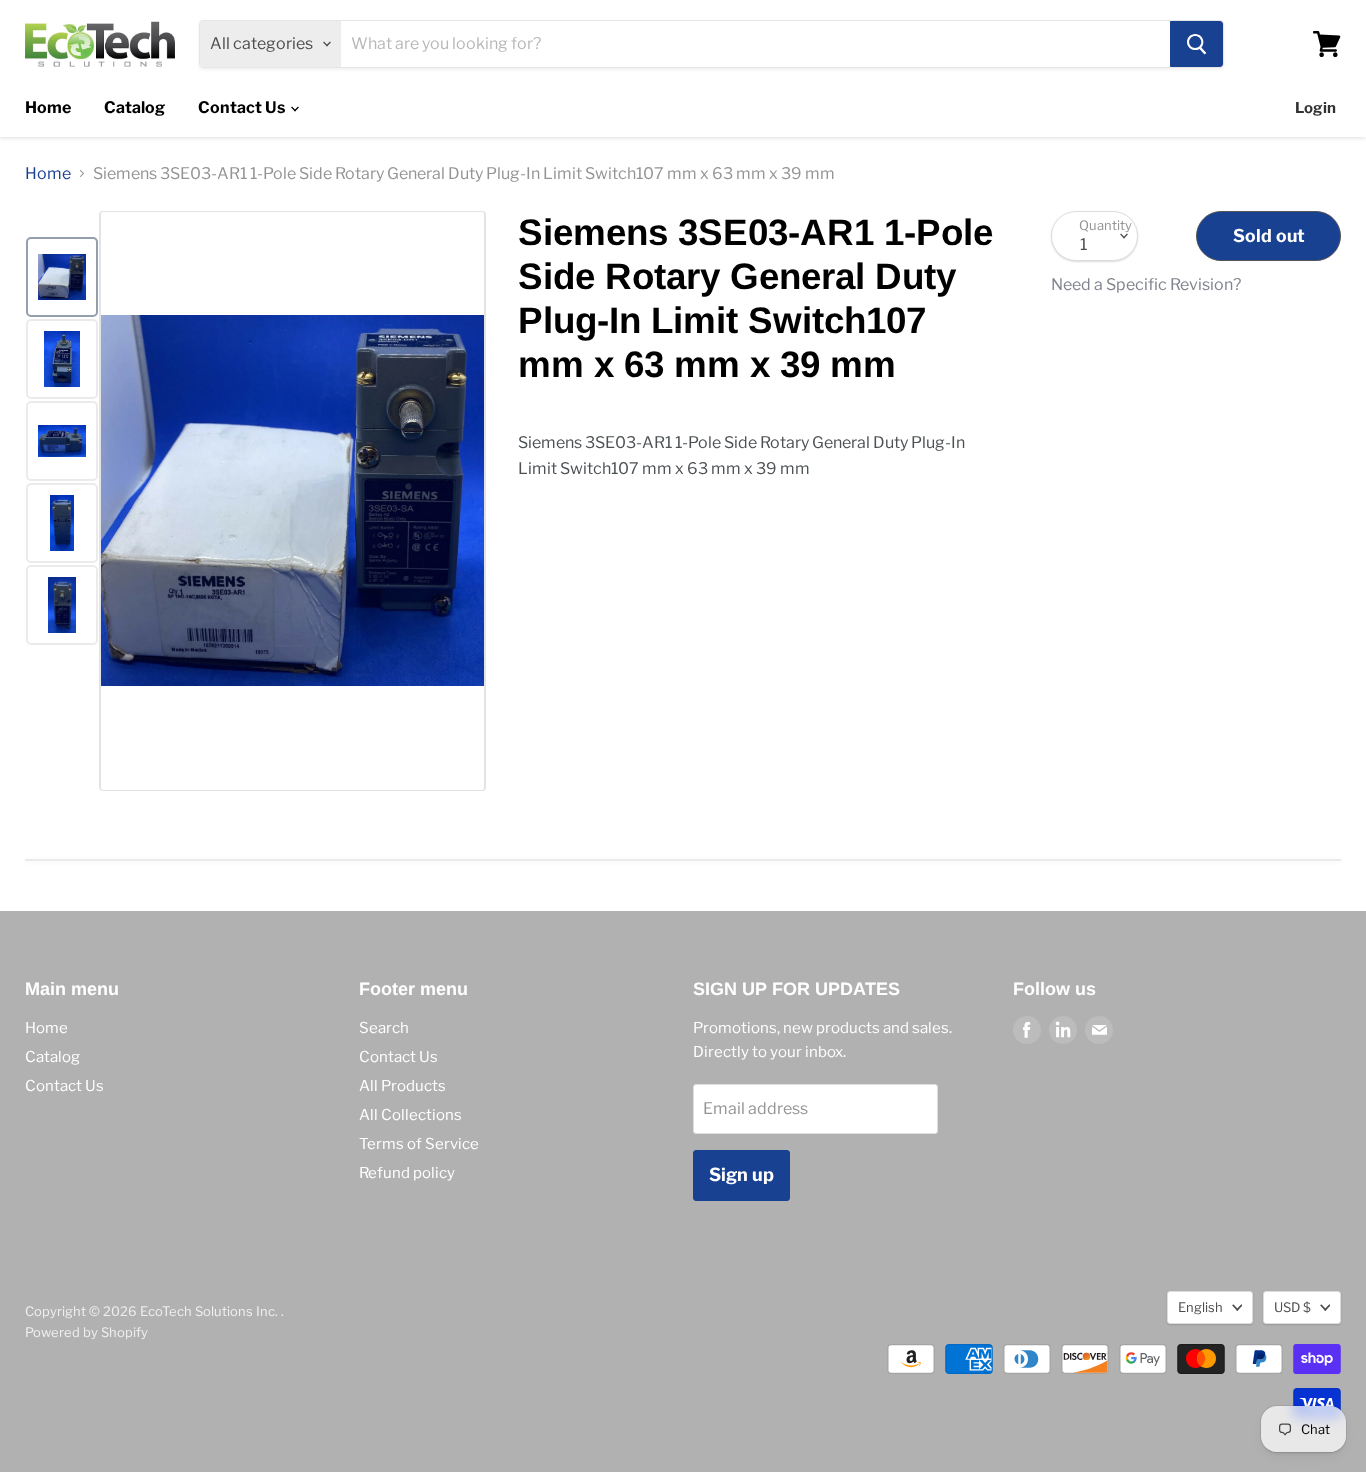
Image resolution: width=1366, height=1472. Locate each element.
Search (384, 1028)
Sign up (741, 1174)
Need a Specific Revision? (1146, 285)
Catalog (134, 107)
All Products (402, 1086)
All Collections (410, 1115)
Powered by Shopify (86, 1332)
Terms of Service (419, 1144)
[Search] (1196, 44)
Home (48, 107)
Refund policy (407, 1173)
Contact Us (243, 107)
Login (1315, 108)
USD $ (1292, 1307)
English (1200, 1307)
